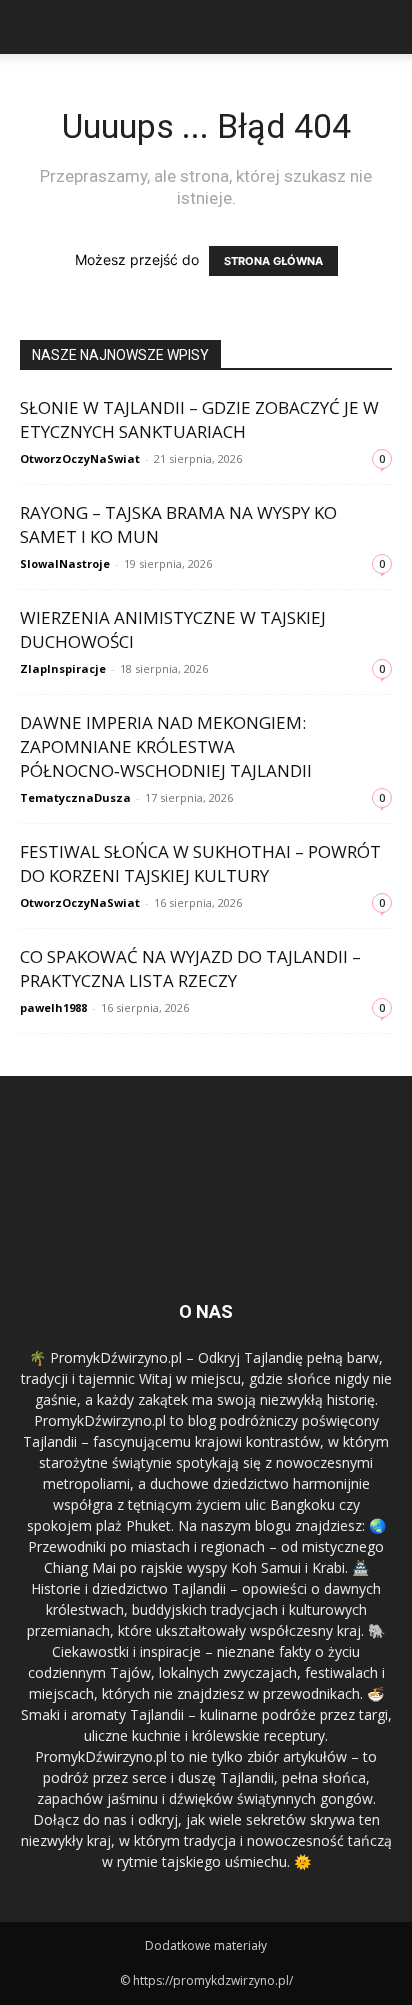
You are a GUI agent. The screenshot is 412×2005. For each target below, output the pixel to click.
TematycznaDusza (75, 797)
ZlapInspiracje (63, 668)
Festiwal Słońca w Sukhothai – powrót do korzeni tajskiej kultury (200, 863)
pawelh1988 (53, 1007)
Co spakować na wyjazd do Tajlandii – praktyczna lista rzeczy (190, 968)
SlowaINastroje (65, 563)
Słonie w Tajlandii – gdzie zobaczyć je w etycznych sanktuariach (199, 419)
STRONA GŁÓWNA (273, 261)
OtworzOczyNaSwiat (80, 458)
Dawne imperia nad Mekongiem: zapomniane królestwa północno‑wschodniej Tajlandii (166, 746)
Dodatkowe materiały (206, 1945)
